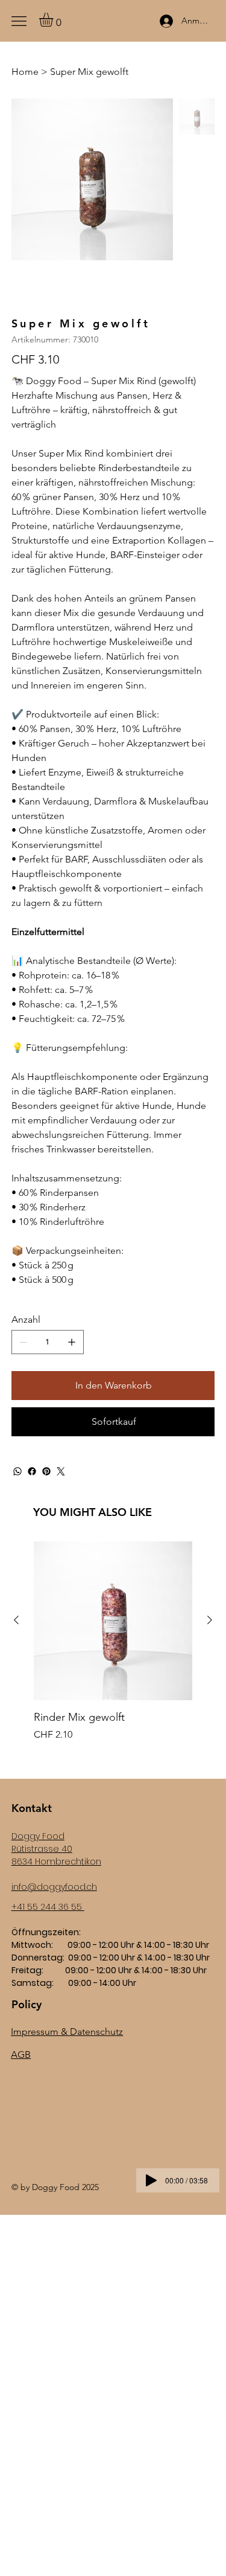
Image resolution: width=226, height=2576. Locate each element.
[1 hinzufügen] (72, 1342)
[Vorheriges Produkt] (16, 1620)
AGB (21, 2054)
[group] (113, 1649)
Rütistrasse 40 (42, 1849)
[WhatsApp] (17, 1471)
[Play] (151, 2180)
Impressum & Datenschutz (67, 2032)
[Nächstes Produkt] (210, 1620)
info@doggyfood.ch (54, 1887)
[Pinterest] (46, 1471)
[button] (54, 20)
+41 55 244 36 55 (48, 1907)
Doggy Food (38, 1836)
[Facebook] (32, 1471)
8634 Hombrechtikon (56, 1861)
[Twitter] (61, 1471)
